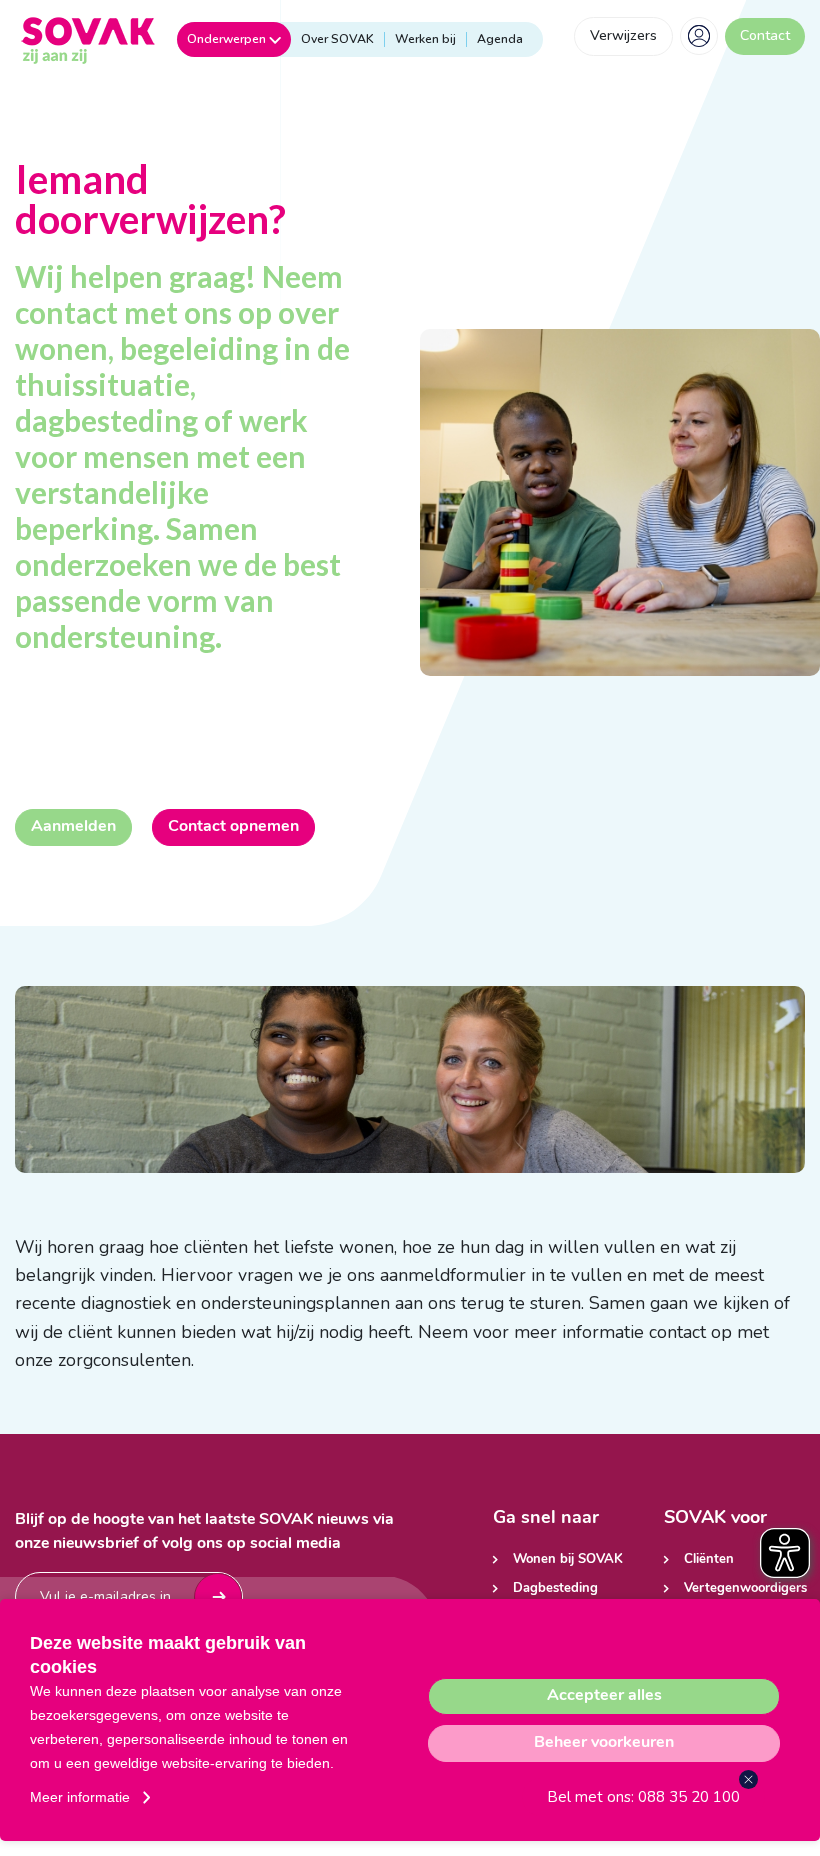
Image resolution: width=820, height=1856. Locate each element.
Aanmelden (73, 827)
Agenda (500, 39)
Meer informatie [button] (80, 1797)
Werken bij (425, 39)
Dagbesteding (555, 1588)
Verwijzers (623, 35)
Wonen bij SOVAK (568, 1559)
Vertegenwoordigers (744, 1588)
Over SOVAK (337, 39)
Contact (765, 35)
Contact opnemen (233, 827)
